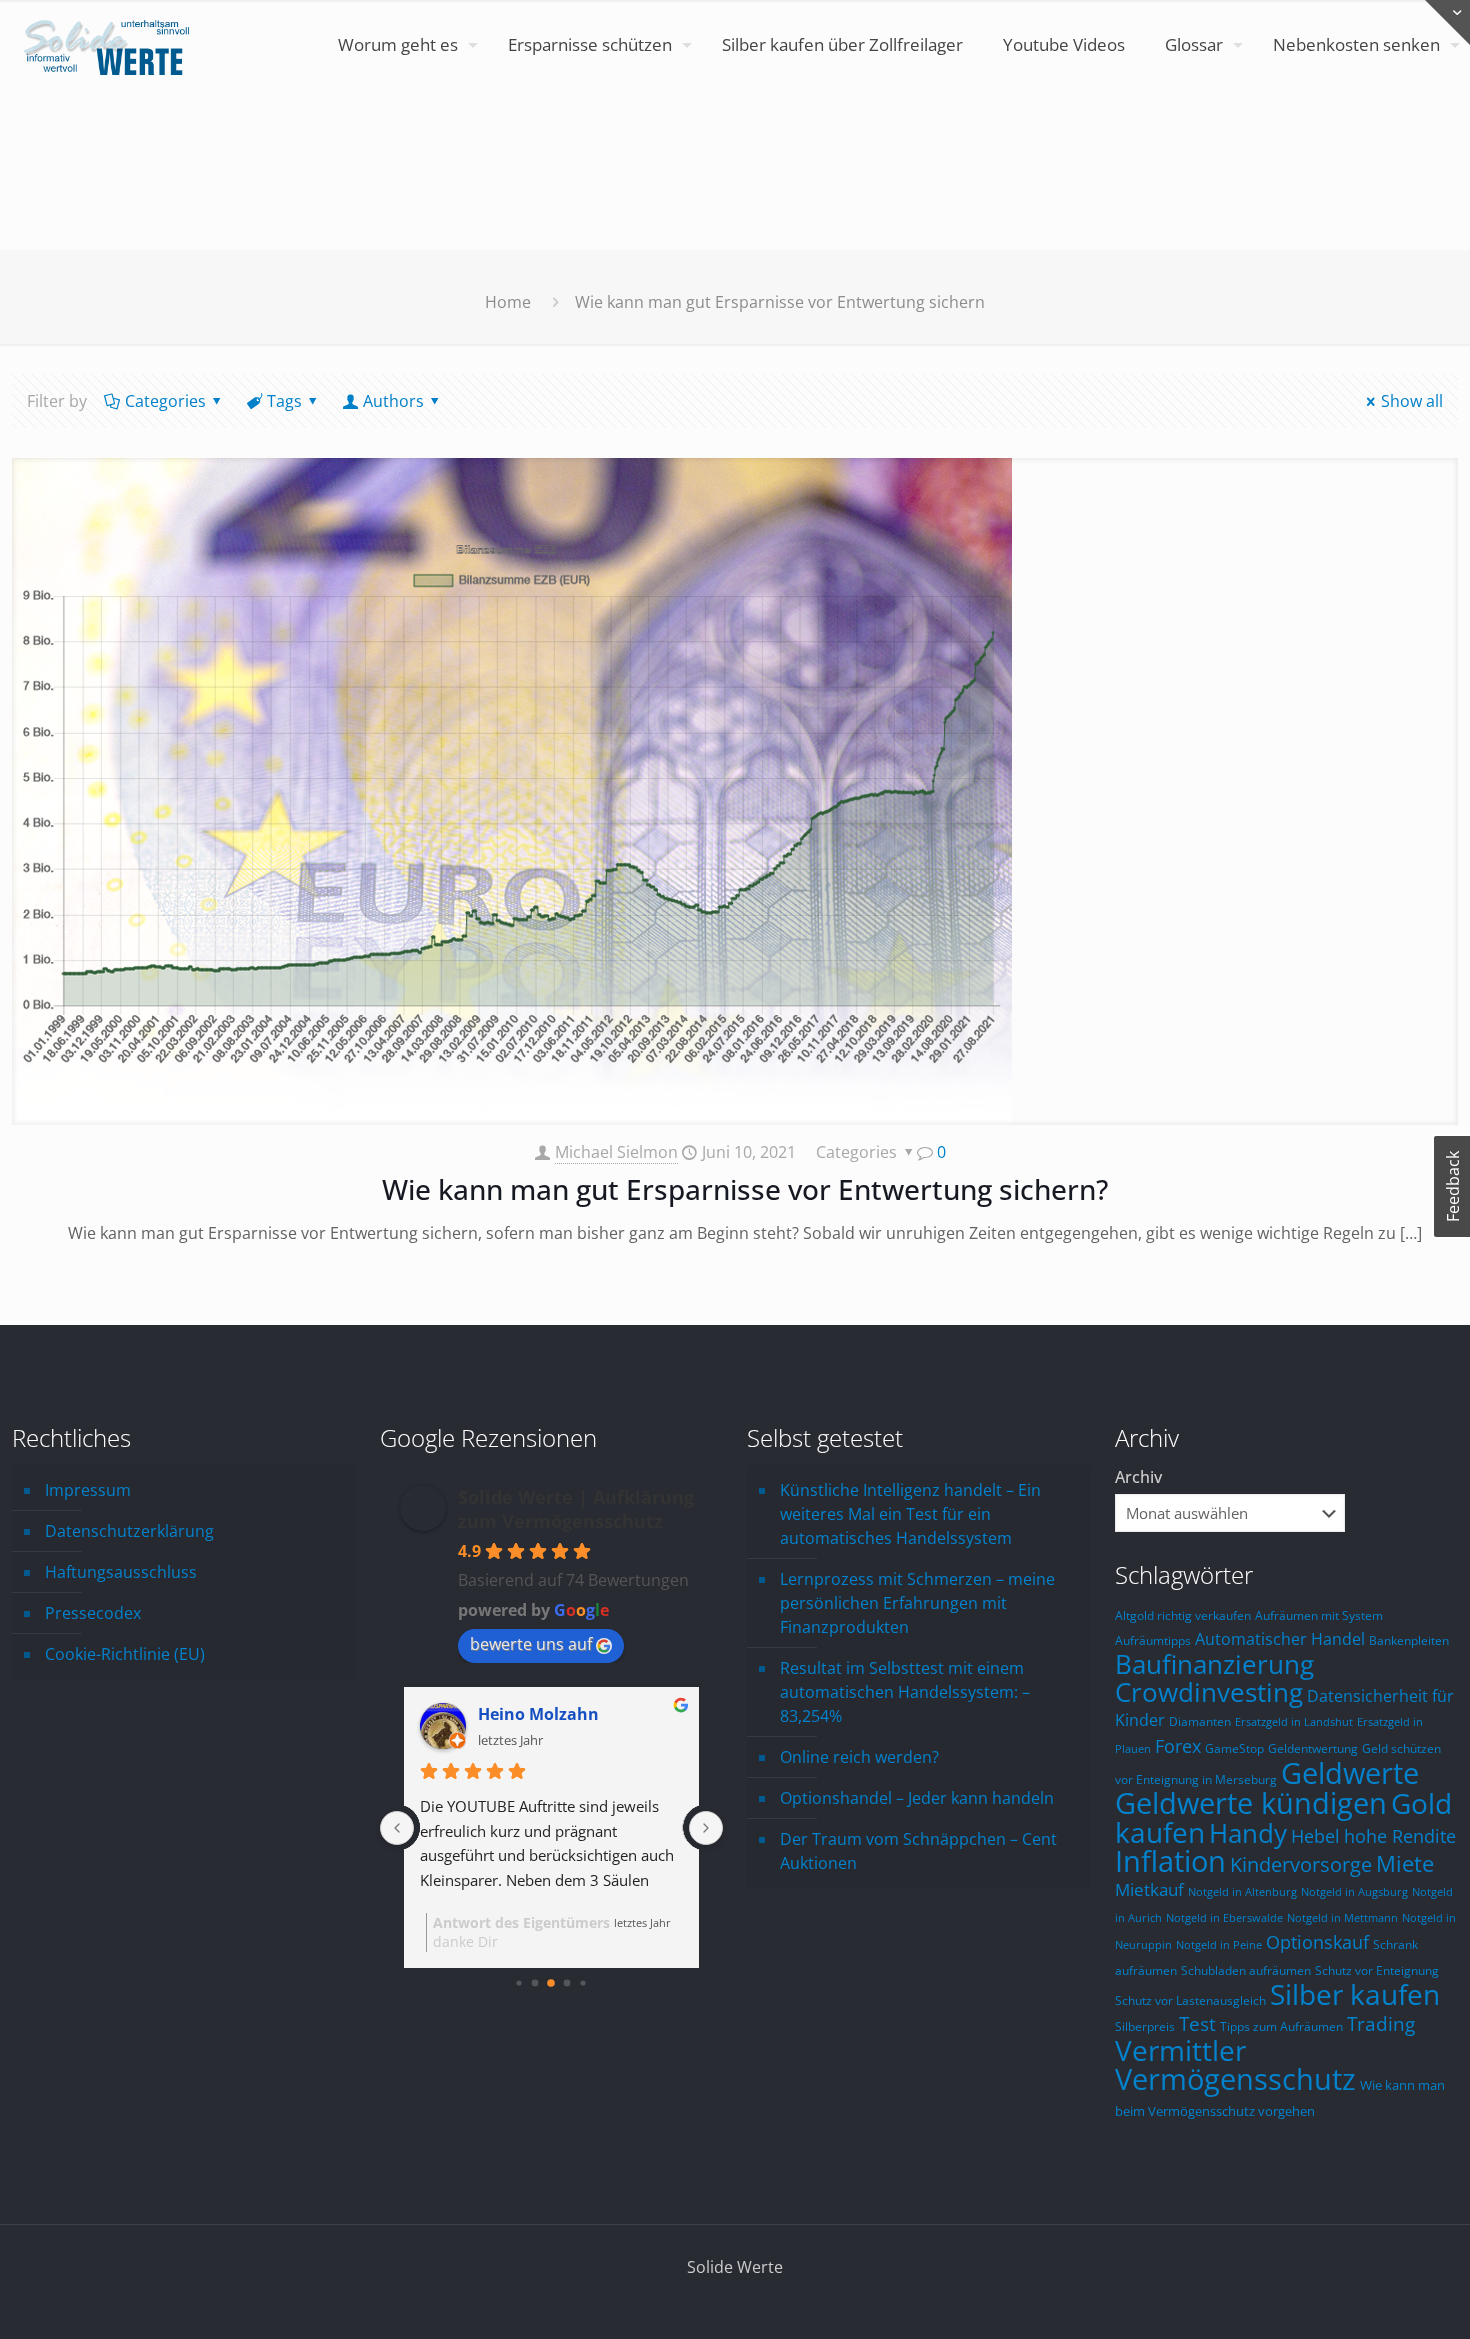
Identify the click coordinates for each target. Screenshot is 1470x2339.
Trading (1381, 2023)
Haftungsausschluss (121, 1572)
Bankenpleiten (1409, 1640)
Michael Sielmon (616, 1152)
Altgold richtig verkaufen (1183, 1615)
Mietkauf (1149, 1889)
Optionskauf (1317, 1942)
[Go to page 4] (583, 1982)
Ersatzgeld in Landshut (1294, 1722)
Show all (1412, 401)
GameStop (1234, 1748)
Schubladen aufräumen (1246, 1970)
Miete (1405, 1863)
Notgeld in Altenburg (1242, 1892)
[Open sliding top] (1447, 22)
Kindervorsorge (1301, 1864)
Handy (1248, 1833)
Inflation (1170, 1861)
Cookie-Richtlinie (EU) (125, 1654)
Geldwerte (1350, 1773)
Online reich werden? (859, 1757)
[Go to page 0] (519, 1982)
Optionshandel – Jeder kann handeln (917, 1798)
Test (1197, 2024)
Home (508, 302)
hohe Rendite (1400, 1835)
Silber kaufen (1355, 1994)
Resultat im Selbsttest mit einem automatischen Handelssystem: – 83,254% (905, 1692)
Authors (393, 401)
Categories (165, 401)
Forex (1178, 1746)
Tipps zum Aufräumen (1281, 2026)
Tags (284, 401)
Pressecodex (93, 1613)
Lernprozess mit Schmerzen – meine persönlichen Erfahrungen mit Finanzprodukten (917, 1603)
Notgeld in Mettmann (1342, 1918)
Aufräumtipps (1153, 1640)
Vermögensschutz (1235, 2079)
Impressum (88, 1490)
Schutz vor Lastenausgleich (1190, 2000)
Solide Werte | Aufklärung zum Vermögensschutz (576, 1509)
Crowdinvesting (1209, 1692)
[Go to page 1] (535, 1983)
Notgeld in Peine (1219, 1945)
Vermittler (1180, 2050)
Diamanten (1200, 1721)
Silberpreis (1145, 2026)
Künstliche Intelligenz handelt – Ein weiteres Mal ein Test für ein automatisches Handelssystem (910, 1514)
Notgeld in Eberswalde (1224, 1918)
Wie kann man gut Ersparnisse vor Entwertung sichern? (745, 1189)
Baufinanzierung (1214, 1664)
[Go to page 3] (567, 1983)
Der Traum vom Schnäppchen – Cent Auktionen (918, 1851)
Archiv (1138, 1477)
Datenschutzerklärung (129, 1531)
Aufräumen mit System (1319, 1615)
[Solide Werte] (110, 45)
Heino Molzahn (538, 1714)
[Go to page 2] (551, 1983)
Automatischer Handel (1280, 1638)
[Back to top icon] (1374, 2298)
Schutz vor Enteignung (1377, 1970)
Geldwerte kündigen (1251, 1803)
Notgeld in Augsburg (1354, 1892)
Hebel (1315, 1836)
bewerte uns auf (531, 1644)
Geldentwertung (1313, 1748)
